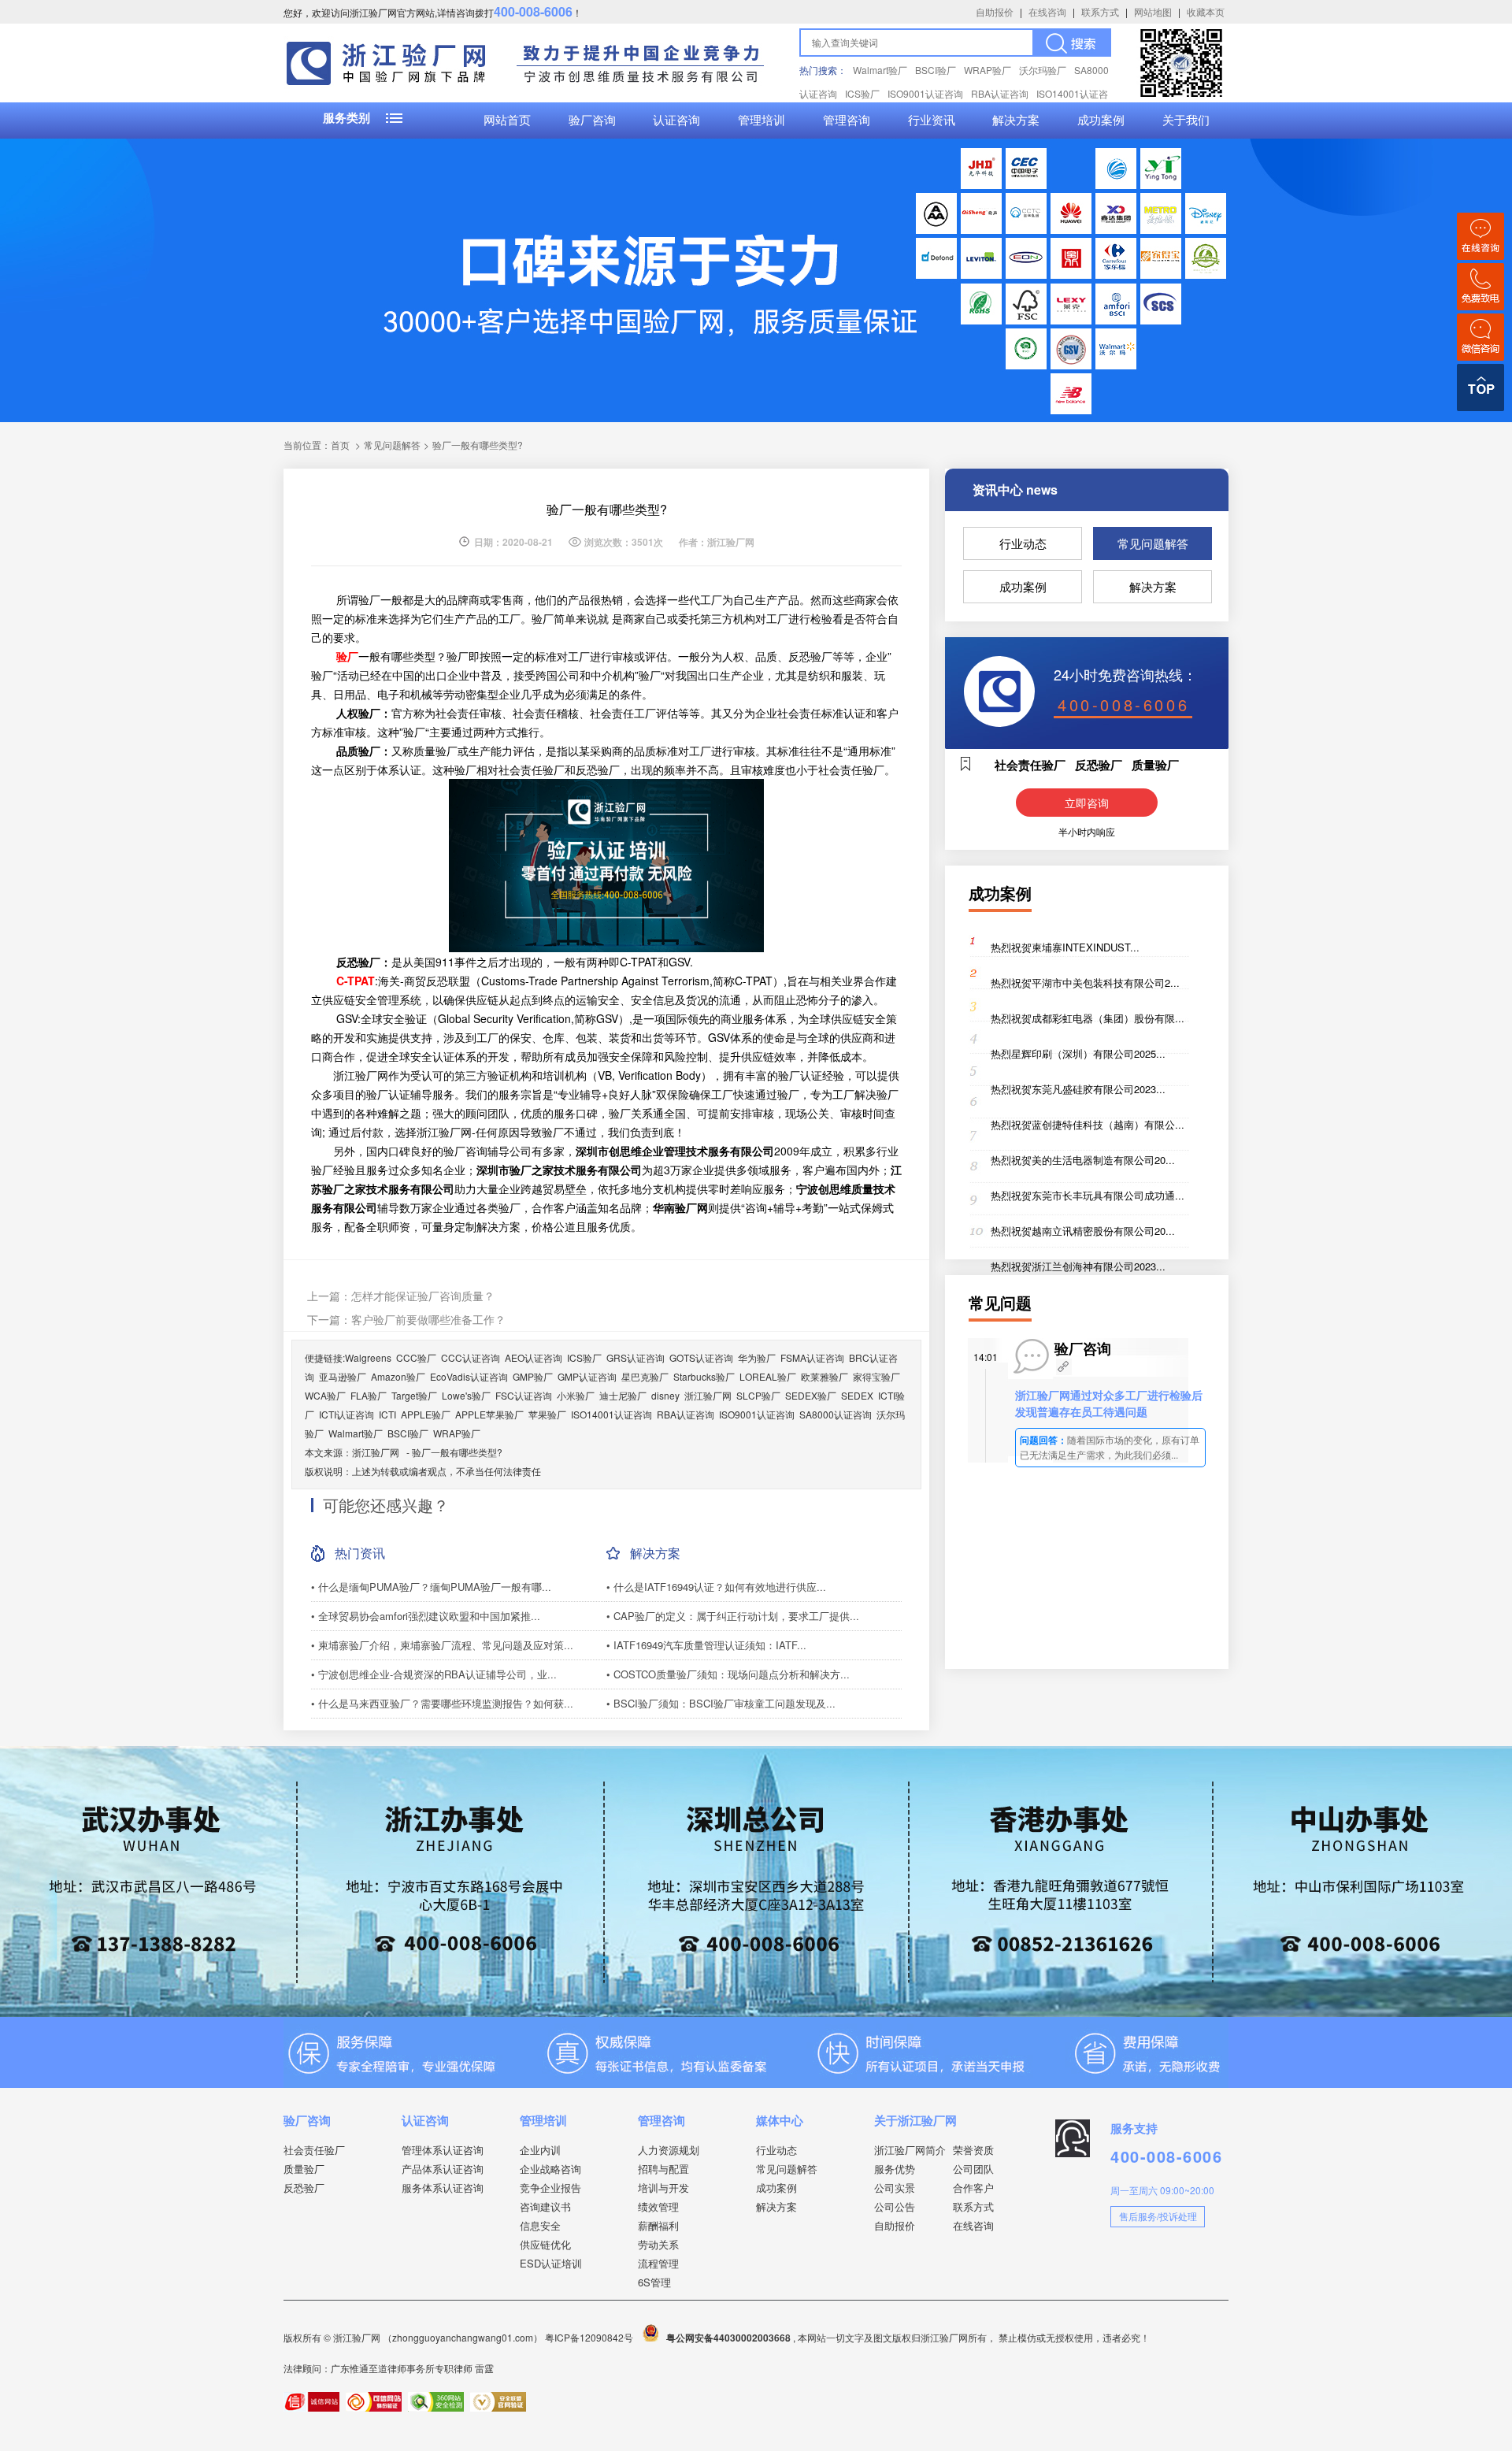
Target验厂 (414, 1395)
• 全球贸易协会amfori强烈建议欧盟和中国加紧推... (426, 1616)
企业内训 (540, 2150)
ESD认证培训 (551, 2263)
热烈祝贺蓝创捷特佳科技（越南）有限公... (1088, 1124)
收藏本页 (1206, 11)
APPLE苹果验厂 (489, 1414)
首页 (340, 445)
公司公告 (895, 2206)
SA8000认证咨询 (836, 1414)
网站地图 (1153, 11)
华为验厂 (757, 1357)
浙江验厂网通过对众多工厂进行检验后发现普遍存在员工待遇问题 (1109, 1403)
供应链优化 (545, 2244)
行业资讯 (932, 121)
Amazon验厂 (398, 1376)
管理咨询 (847, 121)
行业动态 (1023, 543)
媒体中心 (780, 2120)
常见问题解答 (1153, 543)
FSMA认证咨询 (812, 1357)
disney (665, 1395)
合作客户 (973, 2188)
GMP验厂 (533, 1376)
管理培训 (762, 121)
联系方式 (1100, 11)
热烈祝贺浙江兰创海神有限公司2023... (1078, 1266)
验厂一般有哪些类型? (457, 1452)
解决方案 (1016, 121)
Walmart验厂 (880, 70)
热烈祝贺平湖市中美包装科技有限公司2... (1085, 983)
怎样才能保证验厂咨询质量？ (423, 1296)
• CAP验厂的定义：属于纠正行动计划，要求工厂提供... (733, 1616)
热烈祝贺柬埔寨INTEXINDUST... (1065, 947)
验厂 (347, 656)
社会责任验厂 (314, 2150)
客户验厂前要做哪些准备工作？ (428, 1319)
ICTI (387, 1414)
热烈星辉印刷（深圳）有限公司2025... (1078, 1053)
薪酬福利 (658, 2225)
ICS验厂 (862, 93)
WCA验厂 (325, 1395)
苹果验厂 (547, 1414)
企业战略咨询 (550, 2169)
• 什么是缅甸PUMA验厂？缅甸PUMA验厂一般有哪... (431, 1587)
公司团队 (973, 2169)
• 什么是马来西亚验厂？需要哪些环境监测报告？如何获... (442, 1703)
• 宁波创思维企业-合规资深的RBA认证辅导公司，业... (434, 1674)
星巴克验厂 (645, 1376)
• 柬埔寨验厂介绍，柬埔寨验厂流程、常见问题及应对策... (442, 1645)
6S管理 (654, 2282)
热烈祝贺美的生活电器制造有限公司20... (1083, 1160)
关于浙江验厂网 (915, 2120)
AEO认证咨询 (534, 1357)
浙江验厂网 (708, 1395)
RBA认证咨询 (1000, 93)
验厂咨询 (592, 121)
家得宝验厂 (876, 1376)
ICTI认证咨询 (346, 1414)
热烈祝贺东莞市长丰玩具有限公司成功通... (1088, 1195)
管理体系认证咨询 (443, 2150)
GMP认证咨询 (587, 1376)
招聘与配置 (663, 2169)
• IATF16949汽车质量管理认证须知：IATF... (706, 1645)
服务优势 (895, 2169)
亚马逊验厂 (343, 1376)
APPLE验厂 (426, 1414)
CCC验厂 (416, 1357)
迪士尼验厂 (623, 1395)
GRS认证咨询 (636, 1357)
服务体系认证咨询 (443, 2188)
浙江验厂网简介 (910, 2150)
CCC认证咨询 (471, 1357)
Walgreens (368, 1357)
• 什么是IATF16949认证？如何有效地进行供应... (716, 1587)
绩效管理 (658, 2206)
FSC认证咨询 (524, 1395)
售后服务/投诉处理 (1158, 2216)
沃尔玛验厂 (1043, 70)
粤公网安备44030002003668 (728, 2338)
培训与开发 (663, 2188)
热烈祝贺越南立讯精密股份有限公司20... (1083, 1231)
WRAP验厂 (988, 70)
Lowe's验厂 (466, 1395)
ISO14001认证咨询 (611, 1414)
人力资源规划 (669, 2150)
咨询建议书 (545, 2206)
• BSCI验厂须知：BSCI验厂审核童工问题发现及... (721, 1703)
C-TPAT (356, 981)
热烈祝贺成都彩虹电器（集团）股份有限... (1088, 1018)
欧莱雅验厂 (825, 1376)
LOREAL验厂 (768, 1376)
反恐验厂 (304, 2188)
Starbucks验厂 (704, 1376)
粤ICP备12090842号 (590, 2337)
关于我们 (1186, 121)
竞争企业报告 (550, 2188)
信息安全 (540, 2225)
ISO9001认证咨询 (925, 93)
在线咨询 (1047, 11)
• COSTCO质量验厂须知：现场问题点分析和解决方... (728, 1674)
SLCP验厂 (758, 1395)
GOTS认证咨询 (701, 1357)
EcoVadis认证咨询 (469, 1376)
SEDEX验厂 (811, 1395)
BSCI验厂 (936, 70)
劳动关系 (658, 2244)
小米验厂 (576, 1395)
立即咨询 (1087, 803)
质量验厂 (304, 2169)
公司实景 (895, 2188)
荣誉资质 (973, 2150)
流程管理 (658, 2263)
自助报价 (995, 11)
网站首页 (507, 121)
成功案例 (1101, 121)
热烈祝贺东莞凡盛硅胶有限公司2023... (1078, 1089)
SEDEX (857, 1395)
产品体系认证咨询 (443, 2169)
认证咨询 (676, 121)
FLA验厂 (369, 1395)
